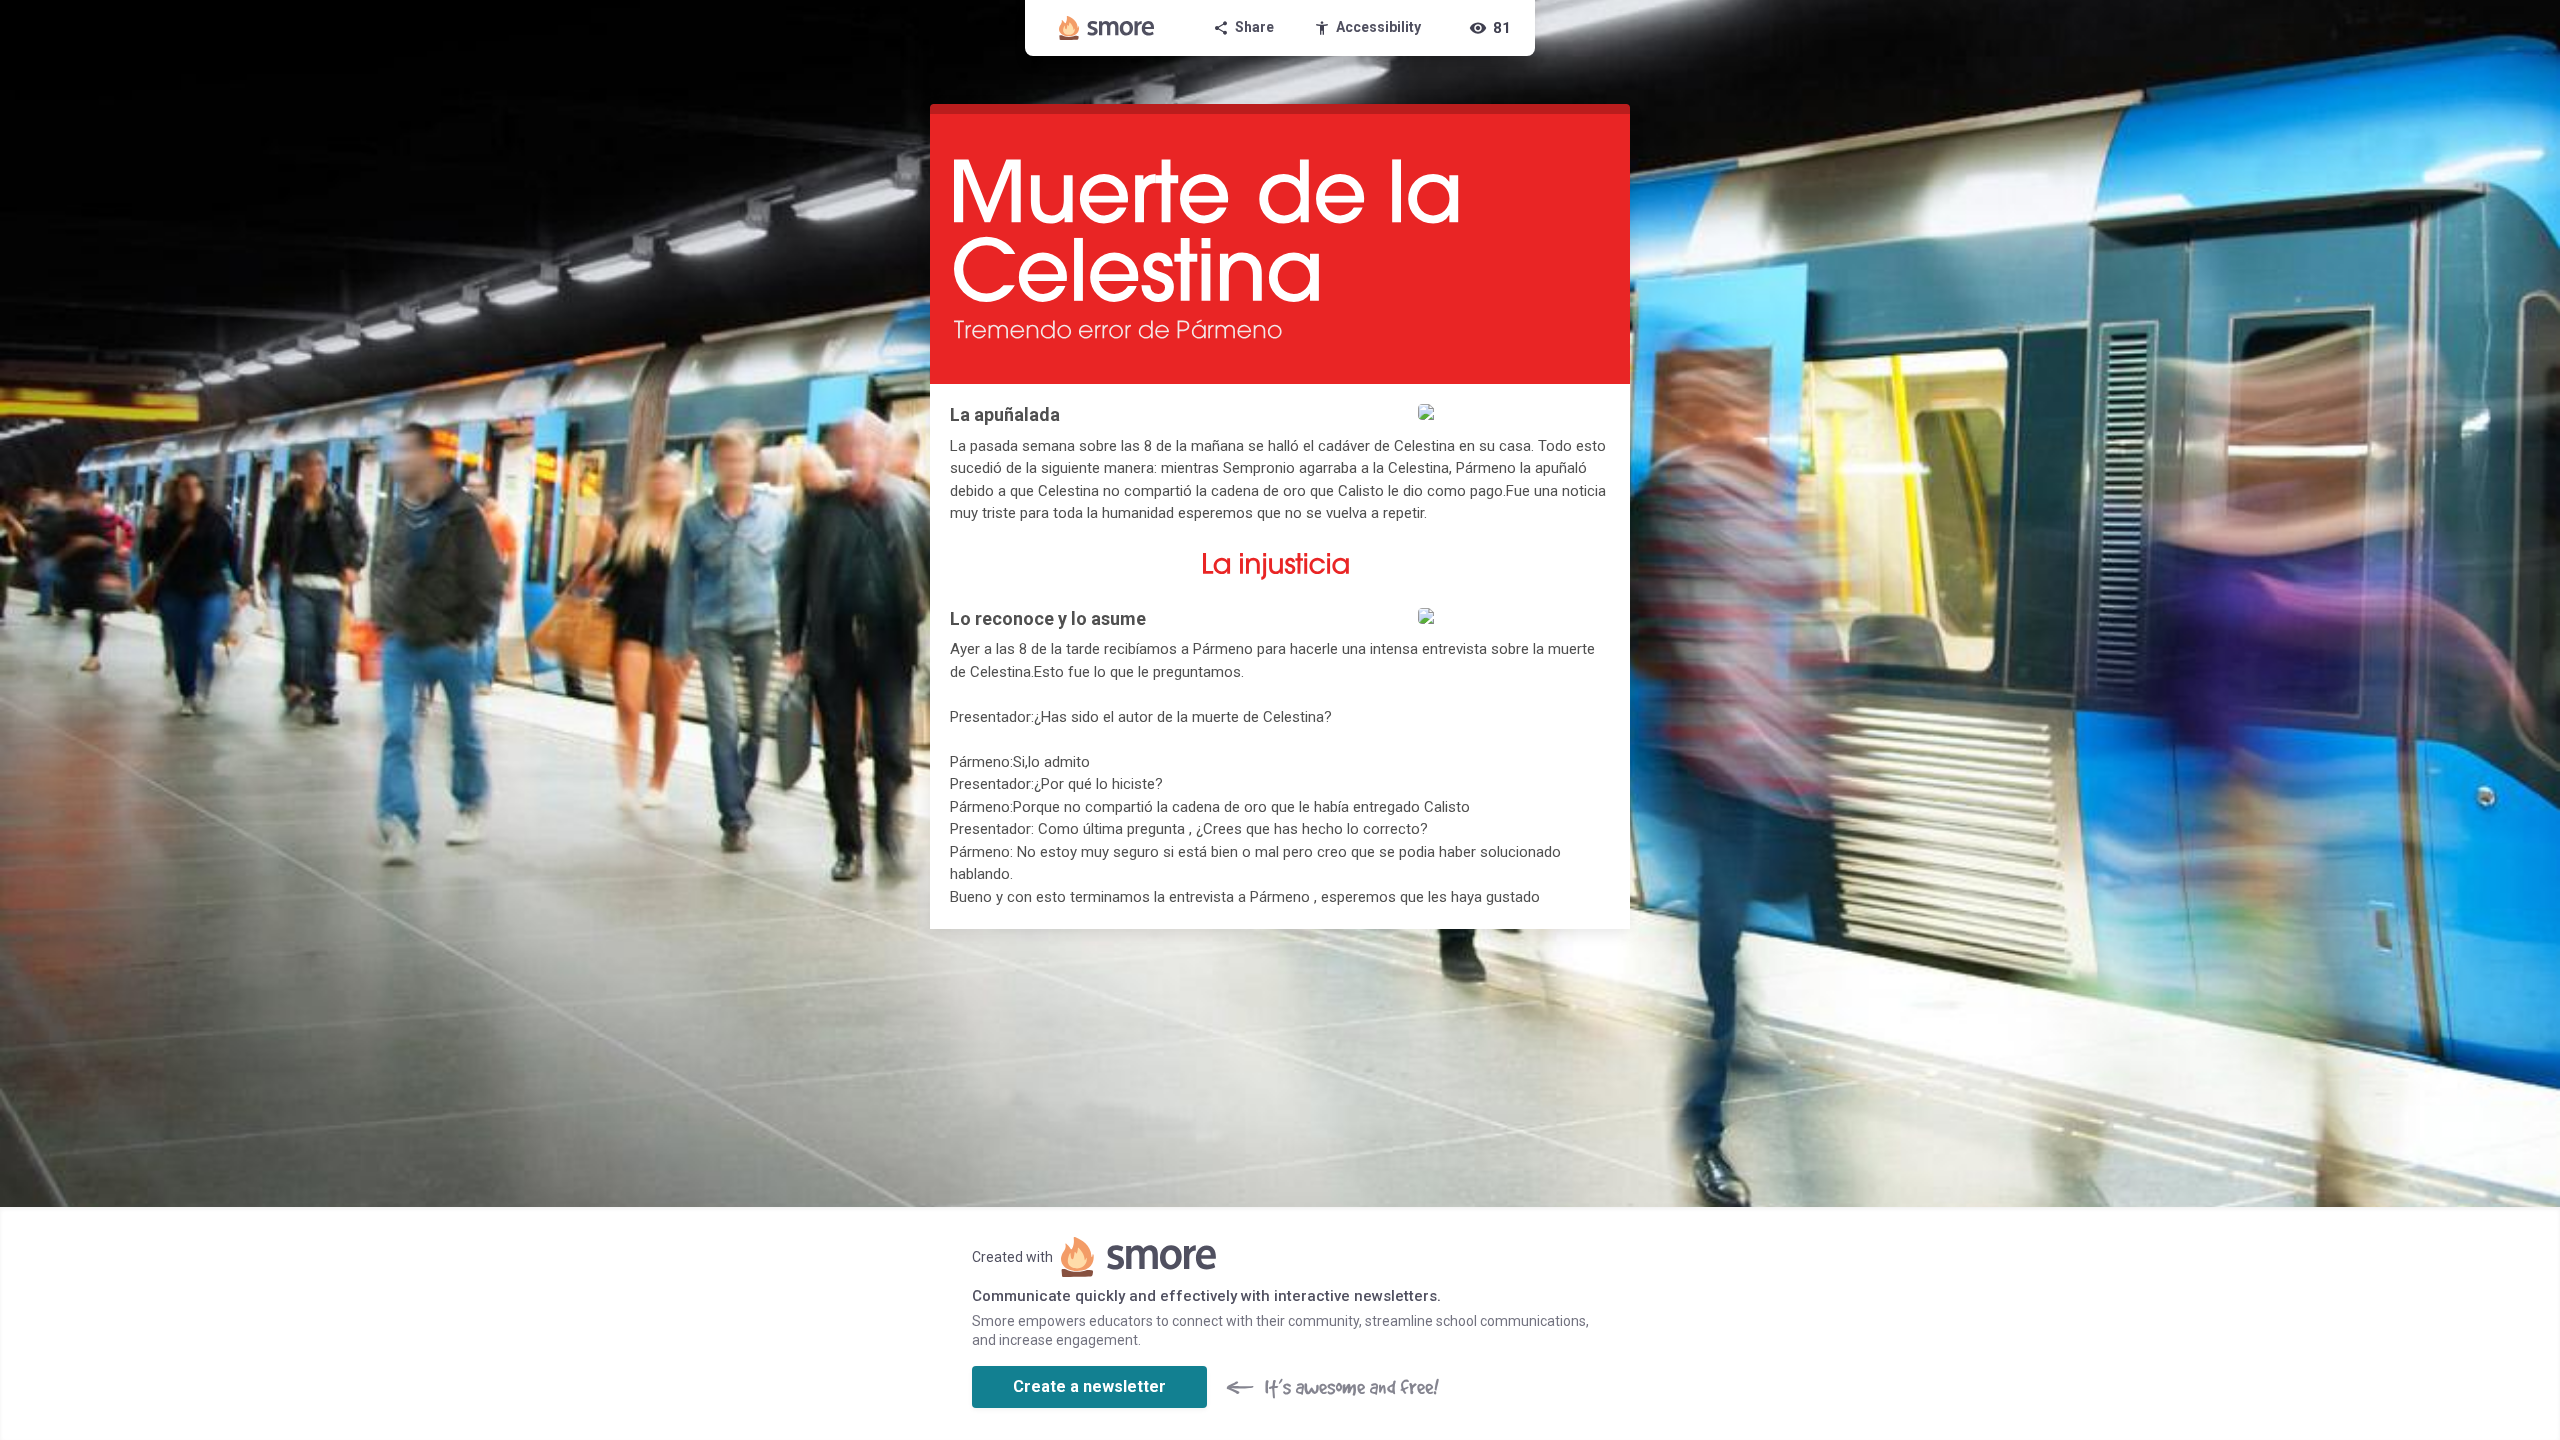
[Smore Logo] (1107, 28)
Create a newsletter (1089, 1386)
